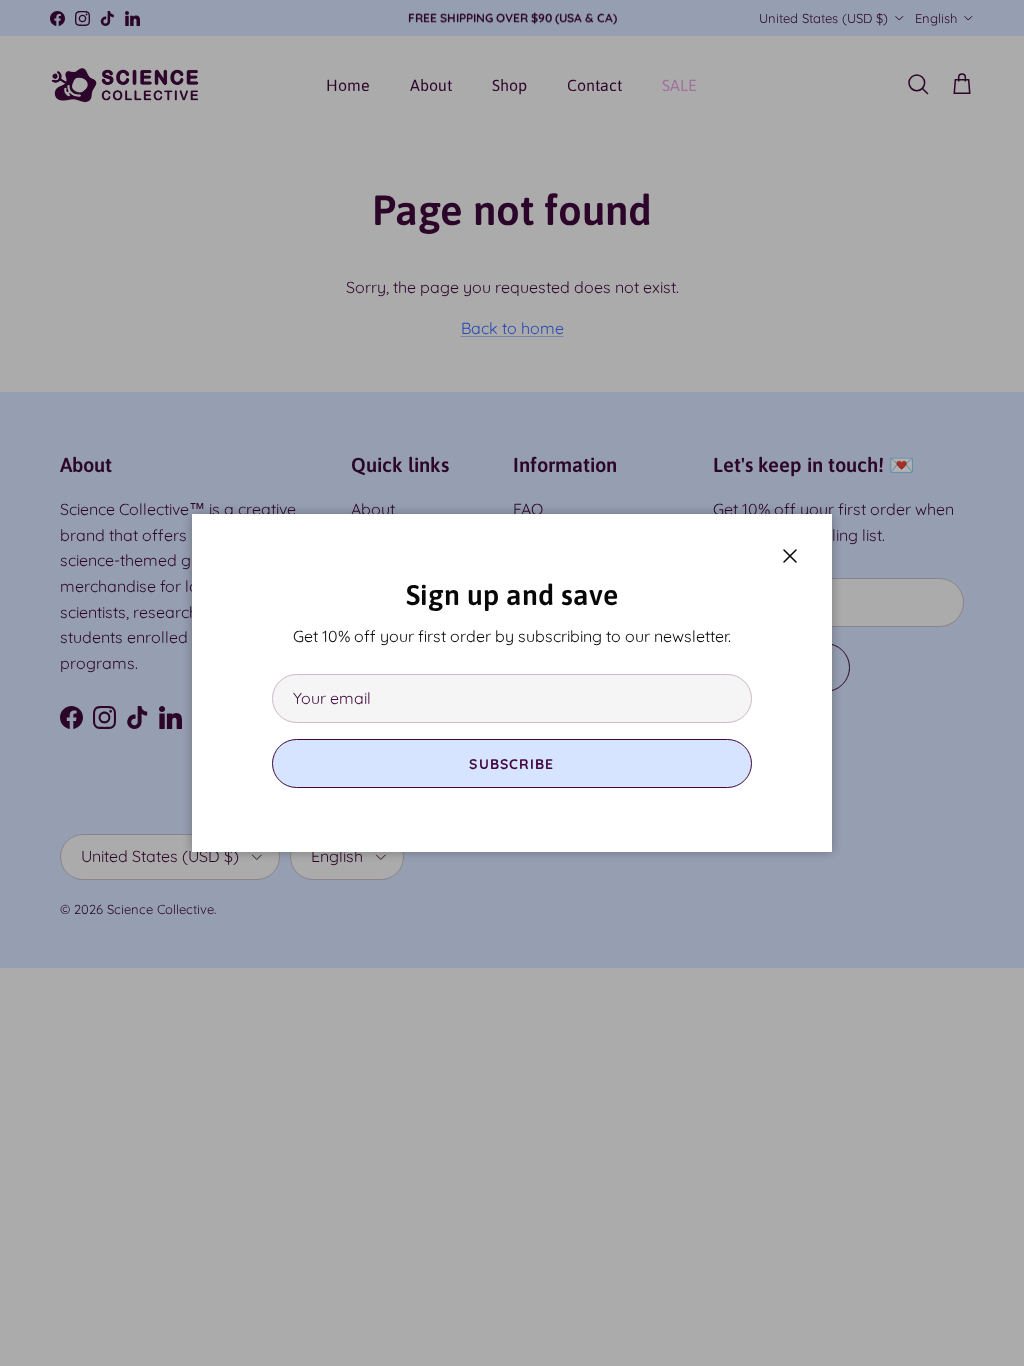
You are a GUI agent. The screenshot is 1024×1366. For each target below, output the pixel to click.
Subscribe (511, 764)
